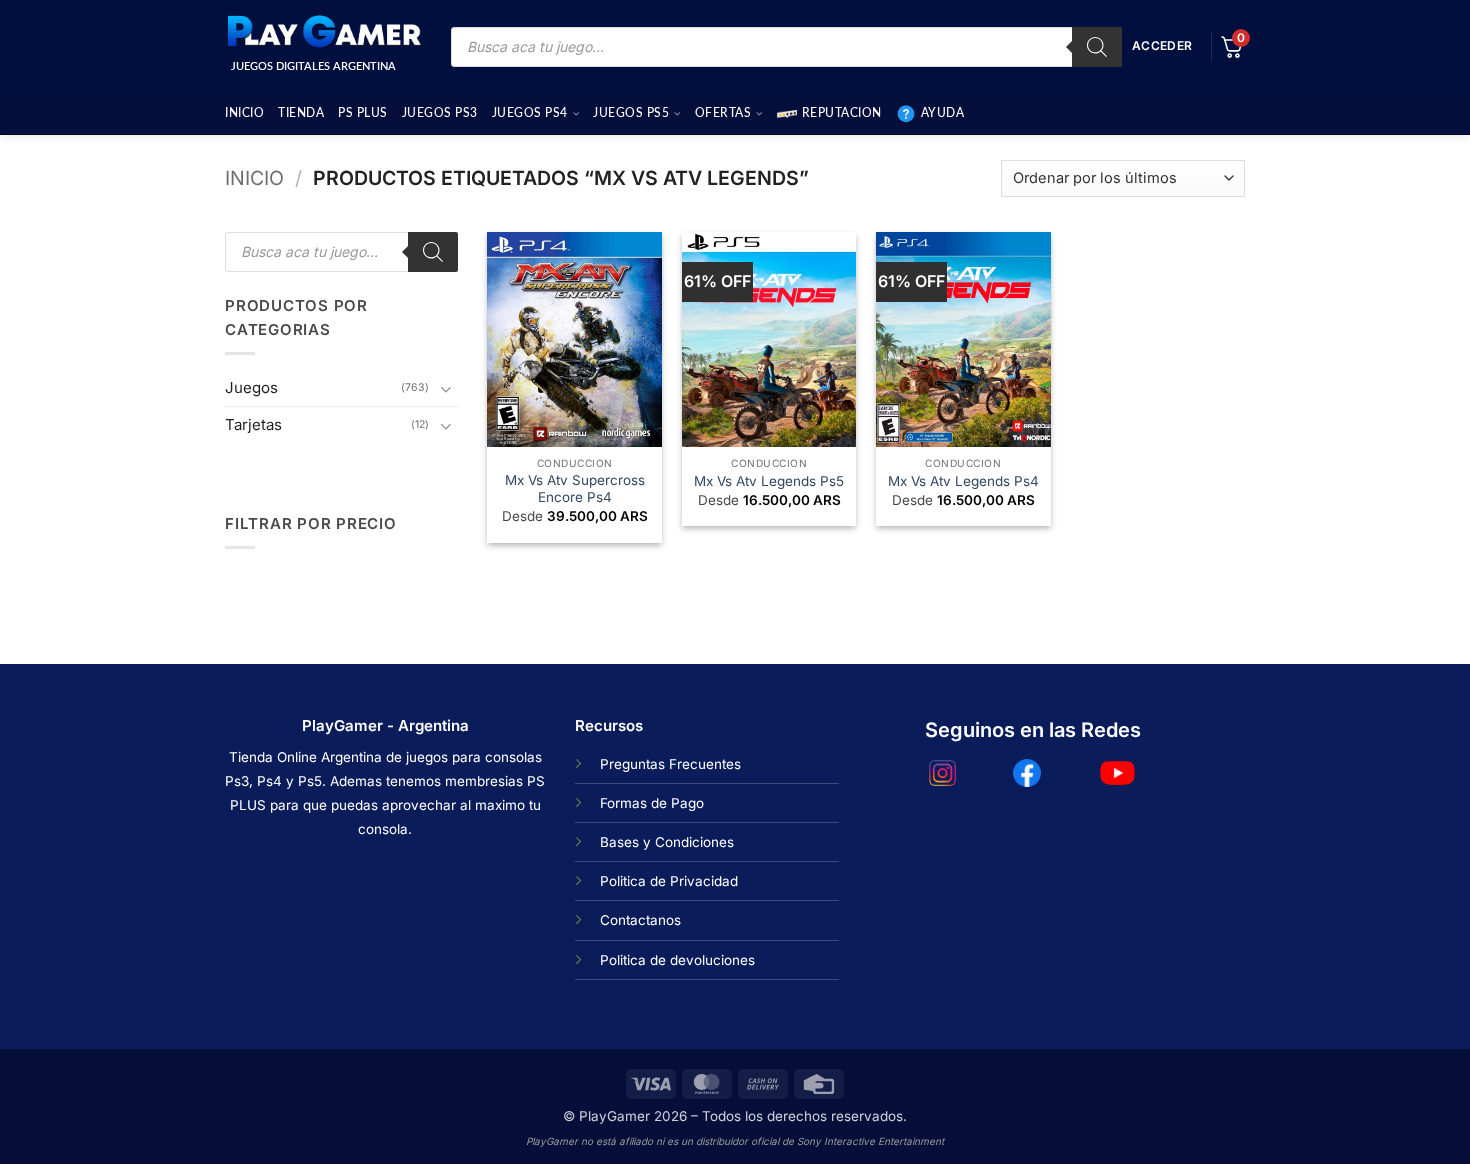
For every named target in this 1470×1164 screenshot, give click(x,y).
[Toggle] (446, 388)
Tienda (301, 113)
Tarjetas (253, 424)
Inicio (244, 113)
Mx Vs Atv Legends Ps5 (769, 481)
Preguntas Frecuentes (670, 764)
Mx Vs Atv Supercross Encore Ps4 (575, 489)
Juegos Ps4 (530, 113)
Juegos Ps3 (440, 113)
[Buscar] (1097, 47)
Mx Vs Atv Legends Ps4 (963, 481)
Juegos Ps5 (631, 113)
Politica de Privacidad (669, 881)
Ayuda (943, 113)
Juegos (251, 387)
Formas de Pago (652, 803)
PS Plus (363, 113)
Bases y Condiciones (667, 842)
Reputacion (842, 113)
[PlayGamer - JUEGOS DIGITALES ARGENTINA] (323, 32)
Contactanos (640, 920)
